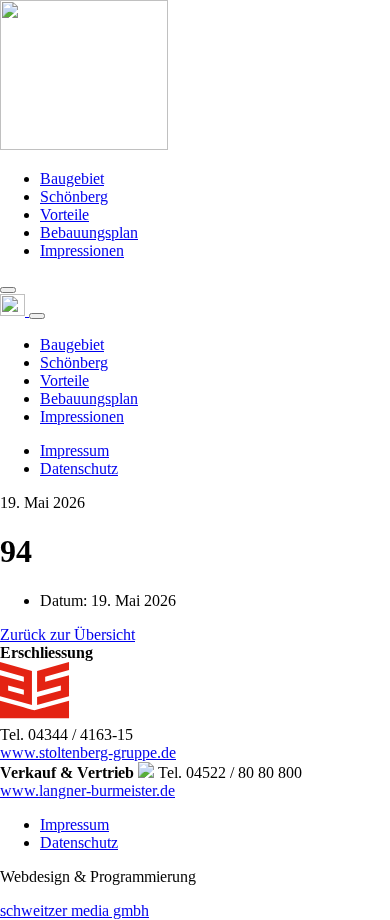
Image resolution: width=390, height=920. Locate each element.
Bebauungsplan (89, 232)
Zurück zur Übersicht (67, 634)
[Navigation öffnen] (8, 290)
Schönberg (74, 196)
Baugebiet (72, 178)
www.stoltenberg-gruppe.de (88, 752)
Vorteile (64, 214)
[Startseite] (84, 144)
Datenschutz (79, 468)
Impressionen (82, 250)
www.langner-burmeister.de (87, 790)
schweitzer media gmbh (74, 910)
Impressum (74, 450)
